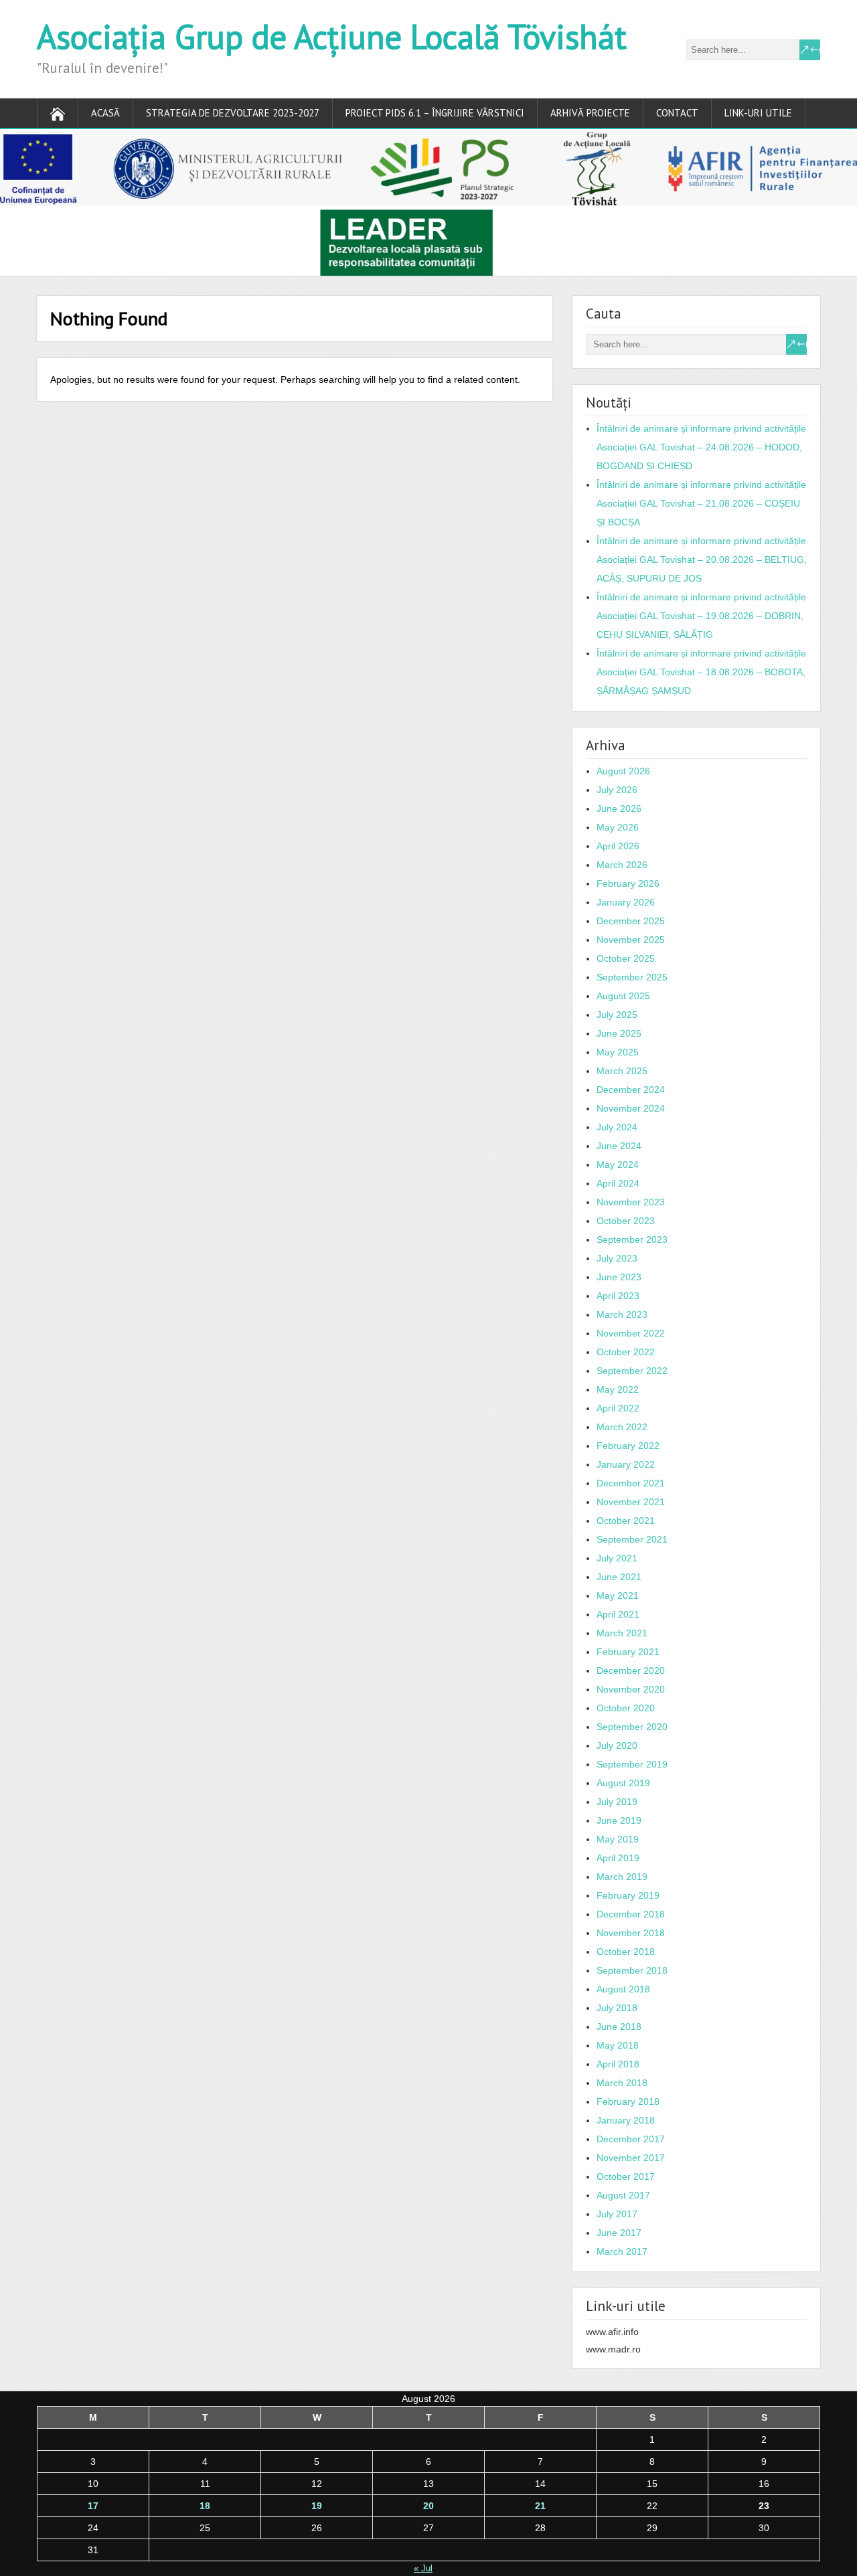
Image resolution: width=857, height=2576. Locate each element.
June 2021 (619, 1577)
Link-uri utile (758, 113)
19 (317, 2506)
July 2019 (617, 1802)
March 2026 (622, 865)
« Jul (423, 2568)
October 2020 (626, 1708)
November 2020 (631, 1689)
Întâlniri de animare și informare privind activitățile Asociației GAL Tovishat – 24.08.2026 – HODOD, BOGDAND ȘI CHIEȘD (701, 447)
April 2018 (618, 2064)
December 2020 (631, 1670)
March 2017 (622, 2251)
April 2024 (618, 1183)
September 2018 (632, 1970)
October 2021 (626, 1521)
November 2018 (631, 1933)
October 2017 (626, 2176)
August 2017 (623, 2195)
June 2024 (619, 1146)
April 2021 (618, 1614)
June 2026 (619, 808)
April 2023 (618, 1296)
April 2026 (618, 846)
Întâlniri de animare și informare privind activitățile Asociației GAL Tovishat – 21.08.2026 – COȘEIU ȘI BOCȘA (701, 503)
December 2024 (631, 1090)
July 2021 (617, 1558)
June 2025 (619, 1033)
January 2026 (626, 902)
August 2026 (623, 771)
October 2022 (626, 1352)
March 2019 (622, 1877)
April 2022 (618, 1408)
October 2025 (626, 958)
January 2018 (626, 2120)
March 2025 (622, 1071)
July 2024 (617, 1127)
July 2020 (617, 1745)
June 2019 (619, 1820)
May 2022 (618, 1389)
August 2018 (623, 1989)
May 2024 (618, 1165)
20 (428, 2506)
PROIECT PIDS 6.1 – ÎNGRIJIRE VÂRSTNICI (435, 113)
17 (93, 2506)
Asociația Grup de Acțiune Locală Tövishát (332, 36)
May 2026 (618, 827)
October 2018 (626, 1952)
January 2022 (626, 1464)
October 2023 (626, 1221)
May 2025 (618, 1052)
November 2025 (631, 940)
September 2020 (632, 1727)
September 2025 (632, 977)
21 (540, 2506)
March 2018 (622, 2083)
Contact (677, 113)
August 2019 (623, 1783)
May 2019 (618, 1839)
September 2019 (632, 1764)
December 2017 (631, 2139)
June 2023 (619, 1277)
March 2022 (622, 1427)
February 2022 (628, 1446)
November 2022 (631, 1333)
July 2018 (617, 2008)
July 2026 (617, 790)
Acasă (105, 113)
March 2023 (622, 1314)
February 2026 (628, 883)
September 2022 (632, 1371)
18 (205, 2506)
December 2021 (631, 1483)
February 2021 (628, 1652)
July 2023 (617, 1258)
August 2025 (623, 996)
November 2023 (631, 1202)
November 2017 (631, 2158)
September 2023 (632, 1239)
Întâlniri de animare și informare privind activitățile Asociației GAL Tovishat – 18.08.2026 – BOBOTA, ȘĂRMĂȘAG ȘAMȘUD (701, 672)
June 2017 (619, 2233)
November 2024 (631, 1108)
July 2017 (617, 2214)
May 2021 (618, 1596)
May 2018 (618, 2045)
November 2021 (631, 1502)
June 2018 (619, 2027)
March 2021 (622, 1633)
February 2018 (628, 2101)
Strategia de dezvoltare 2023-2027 (233, 113)
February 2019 (628, 1895)
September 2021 (632, 1539)
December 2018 (631, 1914)
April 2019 (618, 1858)
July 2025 (617, 1015)
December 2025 (631, 921)
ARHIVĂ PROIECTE (590, 113)
